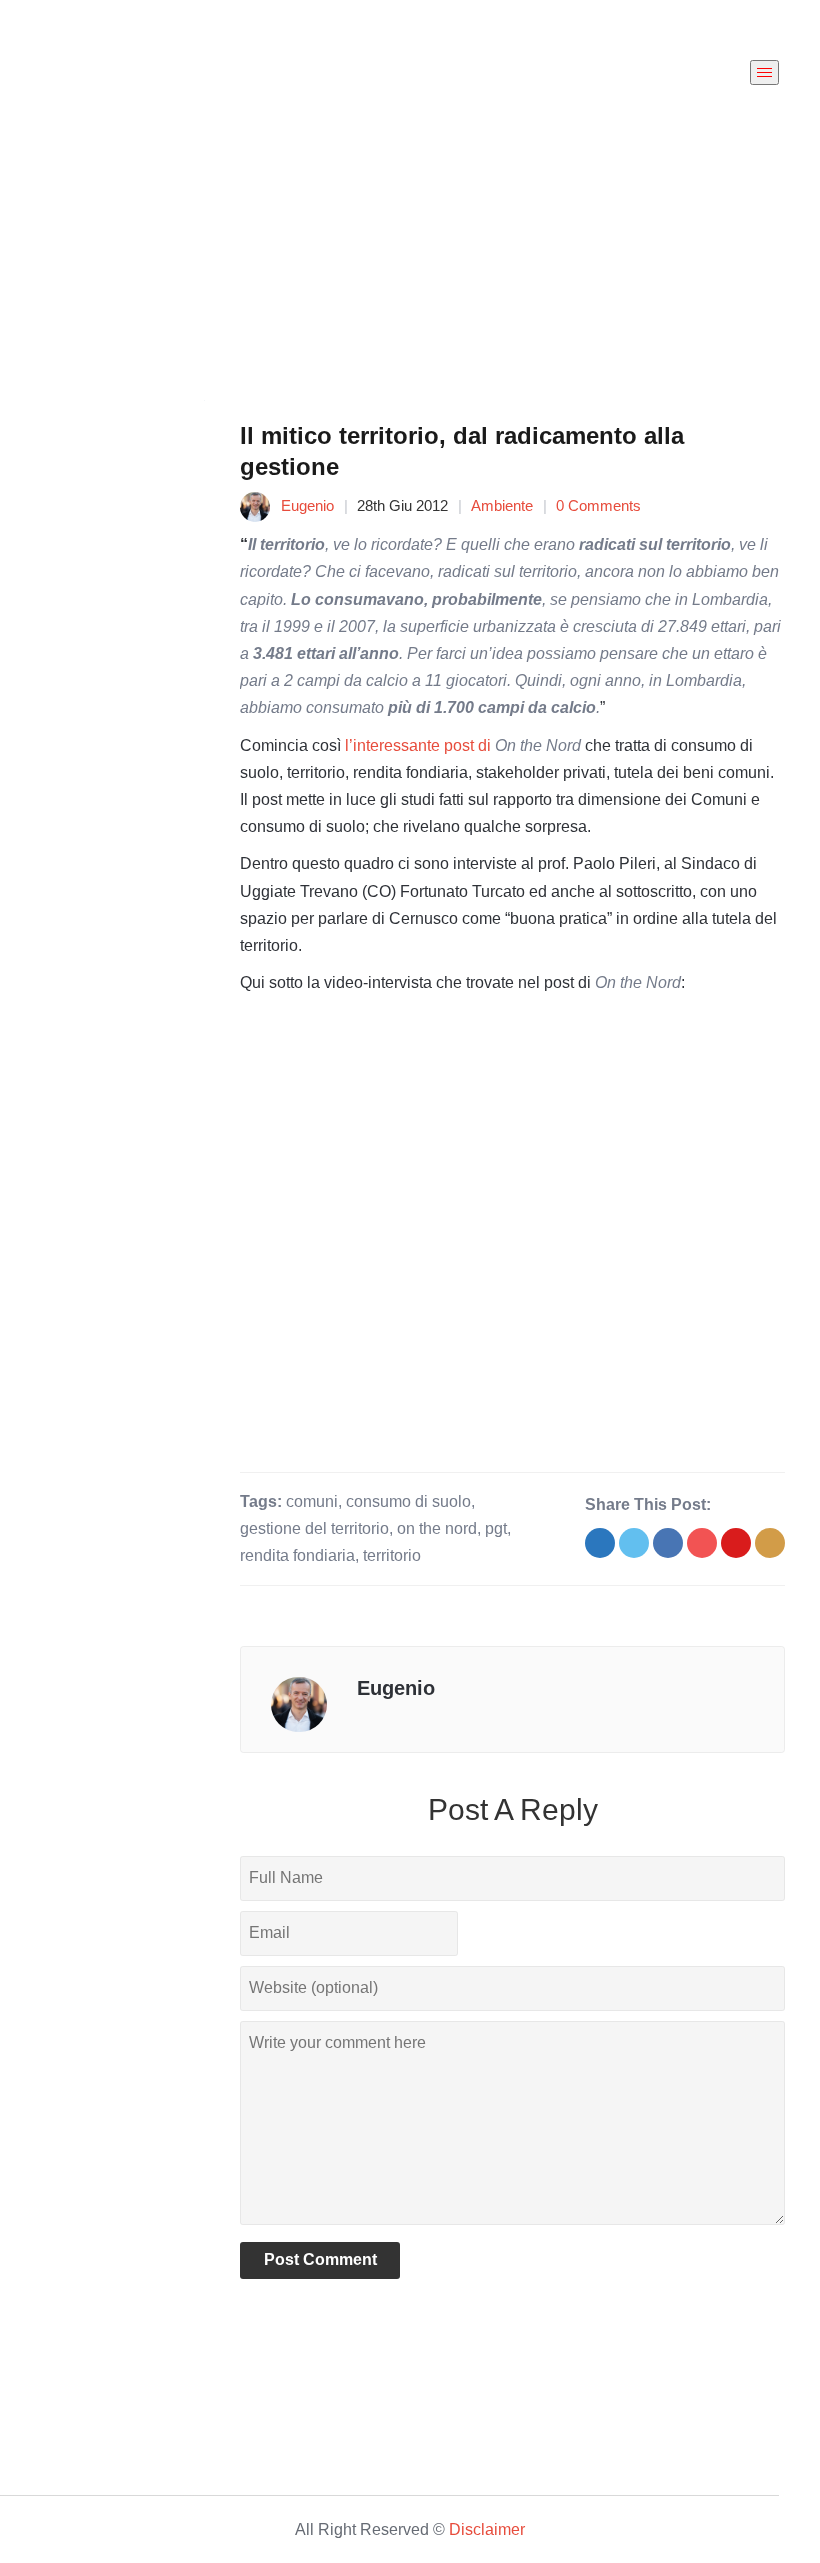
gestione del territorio (314, 1528)
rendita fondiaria (297, 1555)
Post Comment (320, 2259)
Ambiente (502, 505)
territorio (392, 1555)
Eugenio (307, 505)
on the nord (437, 1528)
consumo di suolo (408, 1501)
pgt (496, 1528)
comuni (312, 1501)
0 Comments (598, 505)
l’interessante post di (463, 745)
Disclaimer (487, 2529)
